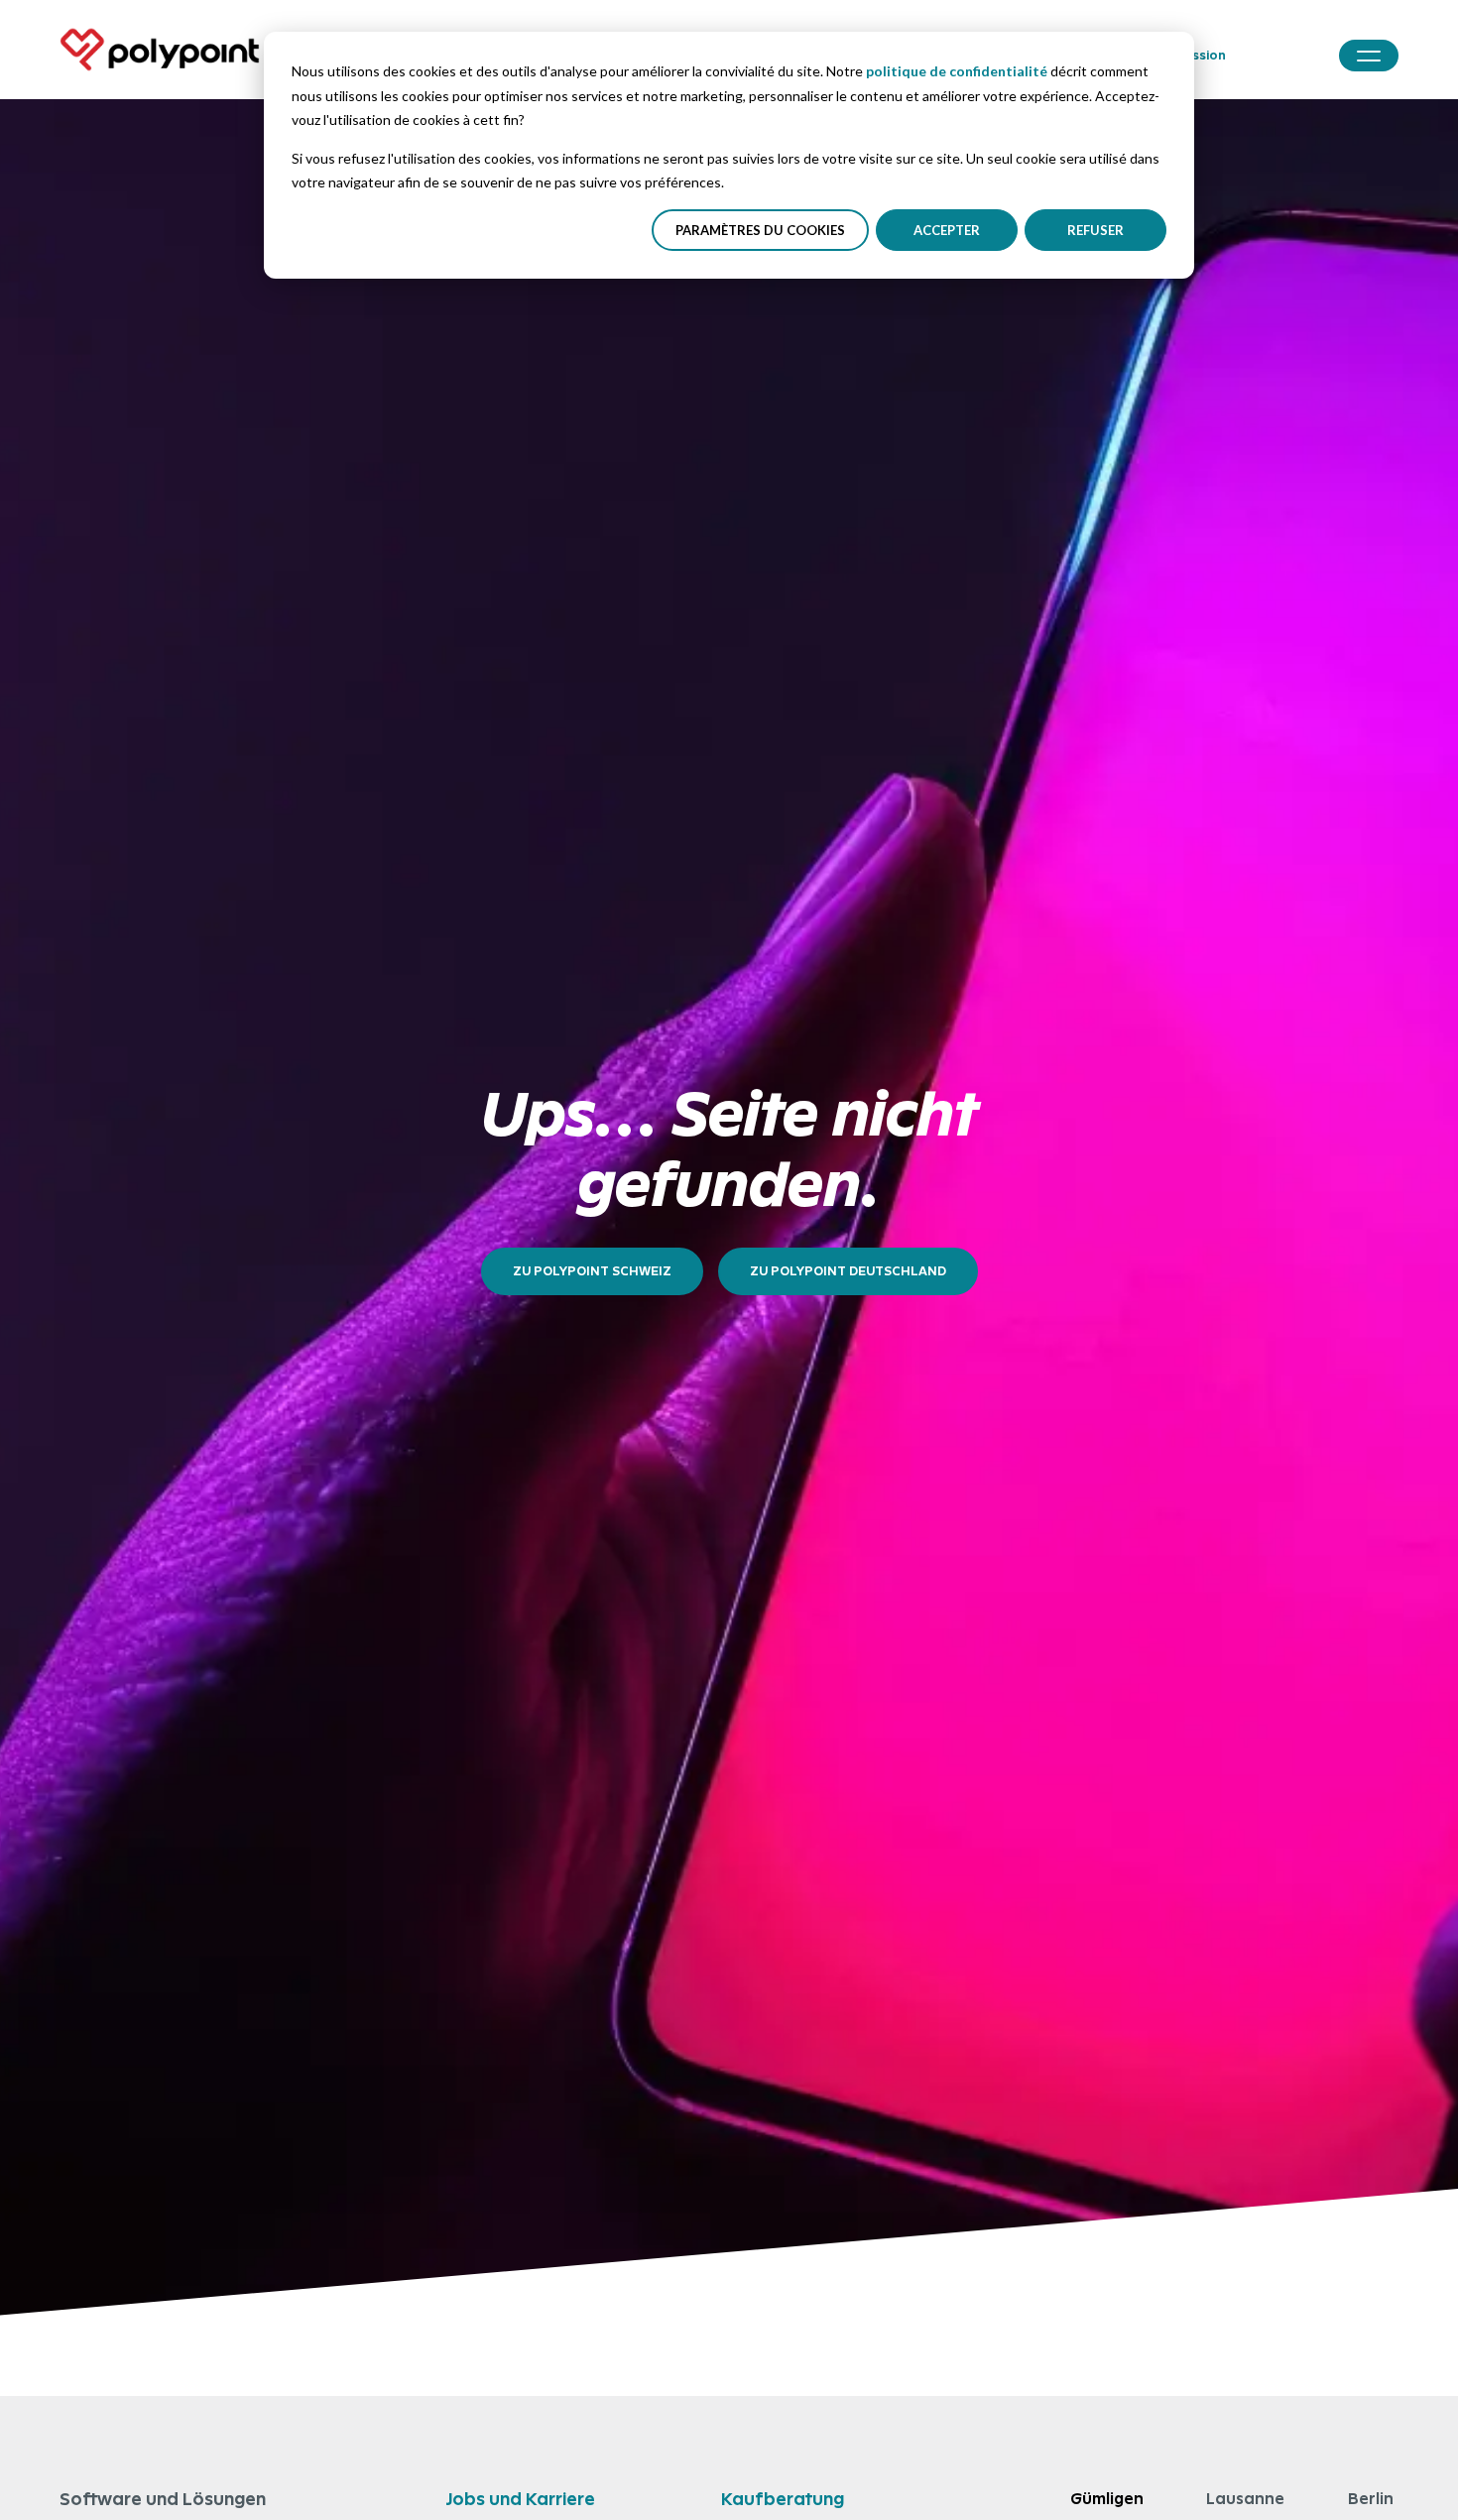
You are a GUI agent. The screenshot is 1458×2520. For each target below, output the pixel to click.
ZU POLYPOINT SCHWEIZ (592, 1271)
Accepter (947, 230)
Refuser (1095, 230)
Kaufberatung (783, 2499)
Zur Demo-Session (1167, 55)
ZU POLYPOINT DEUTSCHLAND (848, 1271)
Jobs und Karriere (520, 2499)
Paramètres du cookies (760, 230)
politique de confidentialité (957, 71)
